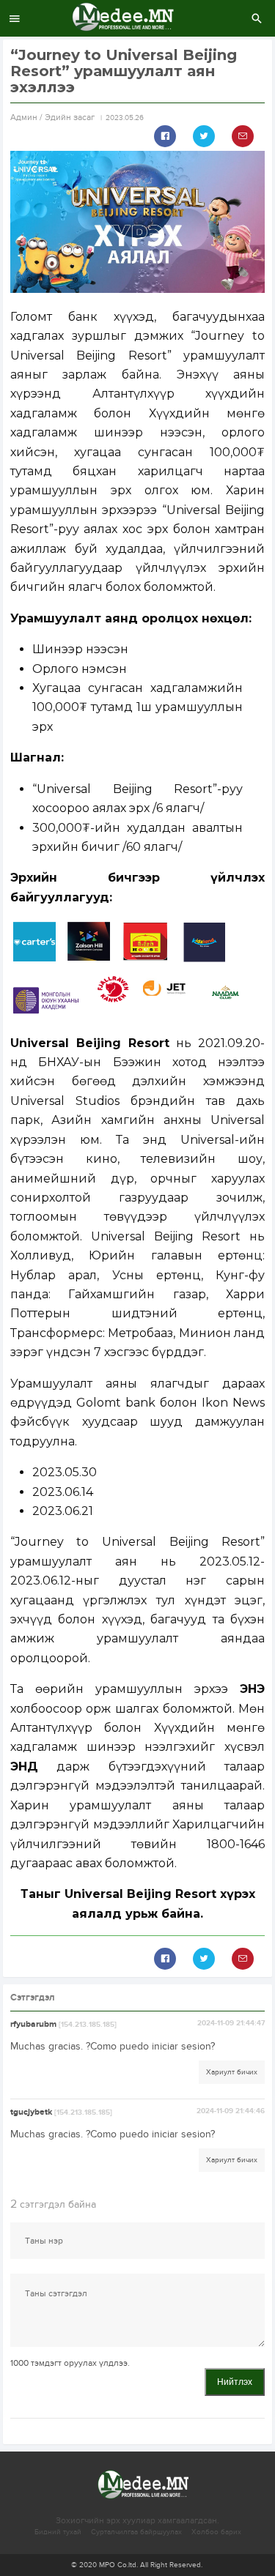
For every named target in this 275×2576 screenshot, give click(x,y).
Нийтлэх (235, 2382)
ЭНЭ (252, 1689)
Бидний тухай (58, 2532)
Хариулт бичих (232, 2072)
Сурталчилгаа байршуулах (136, 2532)
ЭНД (24, 1767)
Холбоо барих (216, 2532)
